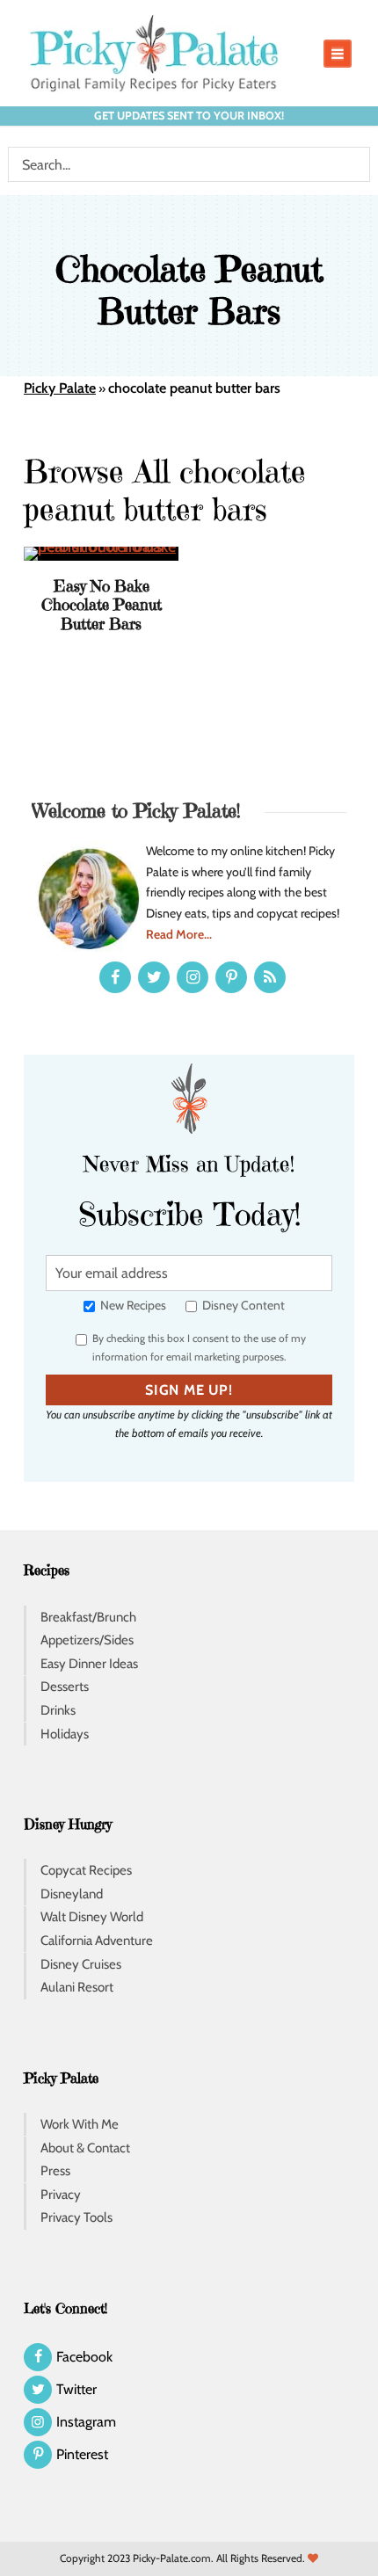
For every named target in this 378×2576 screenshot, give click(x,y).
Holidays (65, 1734)
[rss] (270, 977)
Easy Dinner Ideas (89, 1664)
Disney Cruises (81, 1964)
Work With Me (80, 2124)
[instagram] (193, 977)
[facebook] (115, 977)
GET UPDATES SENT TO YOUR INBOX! (189, 116)
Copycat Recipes (86, 1870)
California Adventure (97, 1941)
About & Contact (85, 2148)
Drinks (58, 1710)
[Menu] (338, 54)
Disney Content (242, 1305)
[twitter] (154, 977)
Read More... (179, 934)
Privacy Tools (76, 2217)
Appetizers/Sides (87, 1640)
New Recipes (132, 1305)
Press (55, 2171)
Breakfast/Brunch (88, 1617)
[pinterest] (231, 977)
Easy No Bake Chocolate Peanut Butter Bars (102, 605)
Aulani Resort (77, 1987)
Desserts (65, 1687)
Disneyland (72, 1894)
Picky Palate (60, 388)
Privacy (61, 2195)
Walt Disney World (92, 1917)
